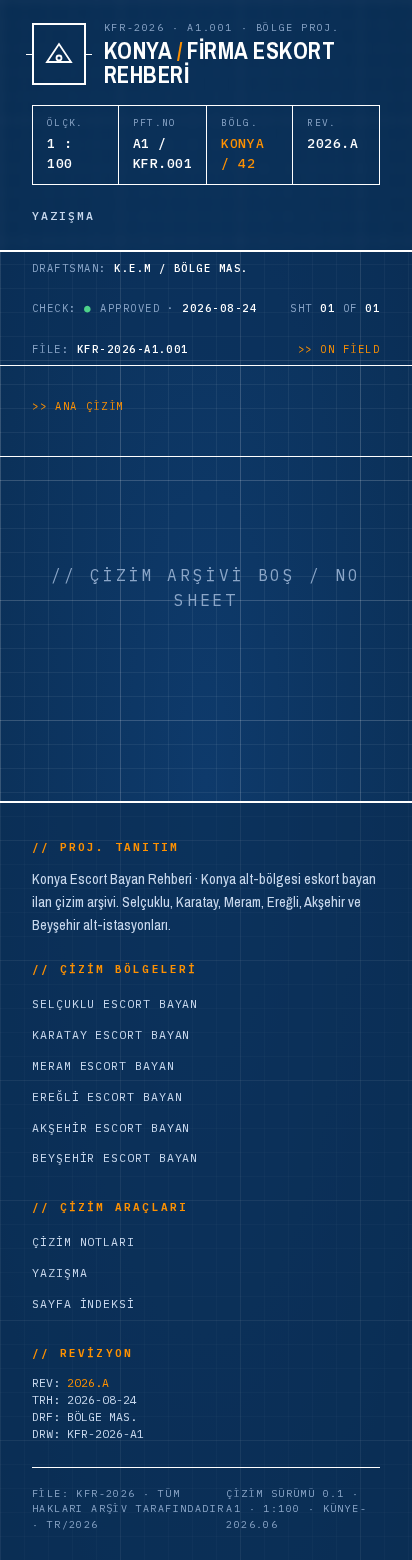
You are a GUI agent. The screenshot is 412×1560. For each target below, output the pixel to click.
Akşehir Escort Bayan (111, 1127)
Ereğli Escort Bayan (107, 1096)
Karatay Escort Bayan (111, 1034)
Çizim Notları (83, 1241)
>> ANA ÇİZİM (78, 406)
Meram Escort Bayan (103, 1065)
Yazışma (59, 1272)
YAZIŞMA (64, 215)
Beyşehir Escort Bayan (115, 1157)
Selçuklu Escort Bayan (115, 1003)
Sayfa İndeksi (83, 1303)
